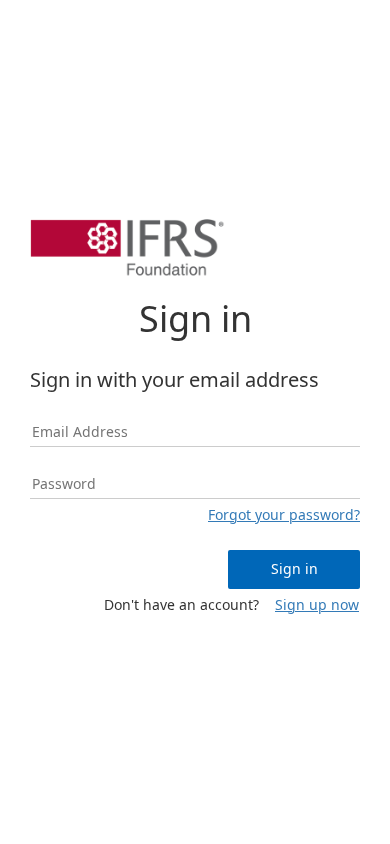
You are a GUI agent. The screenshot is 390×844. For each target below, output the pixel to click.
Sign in (294, 568)
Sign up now (317, 604)
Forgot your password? (284, 514)
